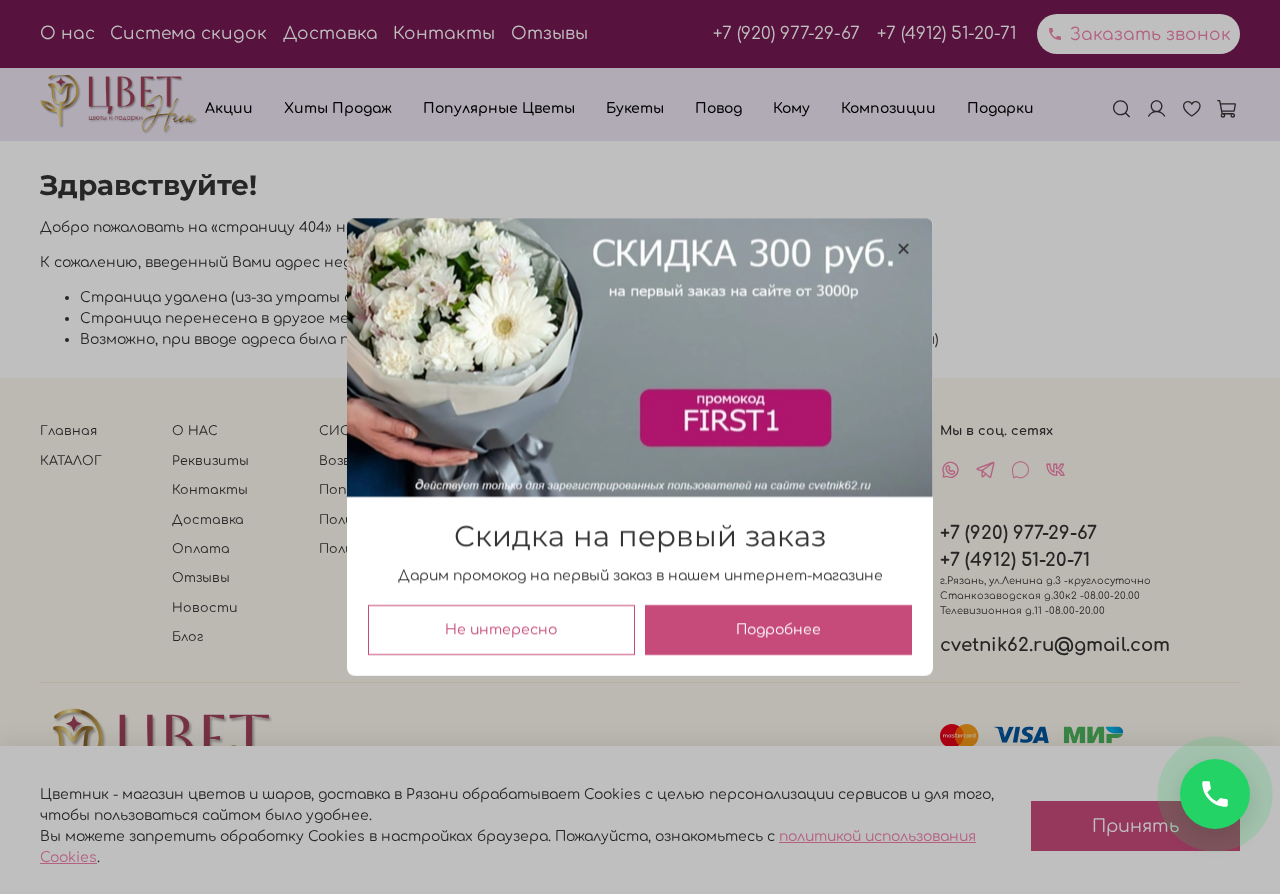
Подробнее (778, 629)
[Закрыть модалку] (903, 249)
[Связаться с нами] (1215, 794)
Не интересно (501, 629)
